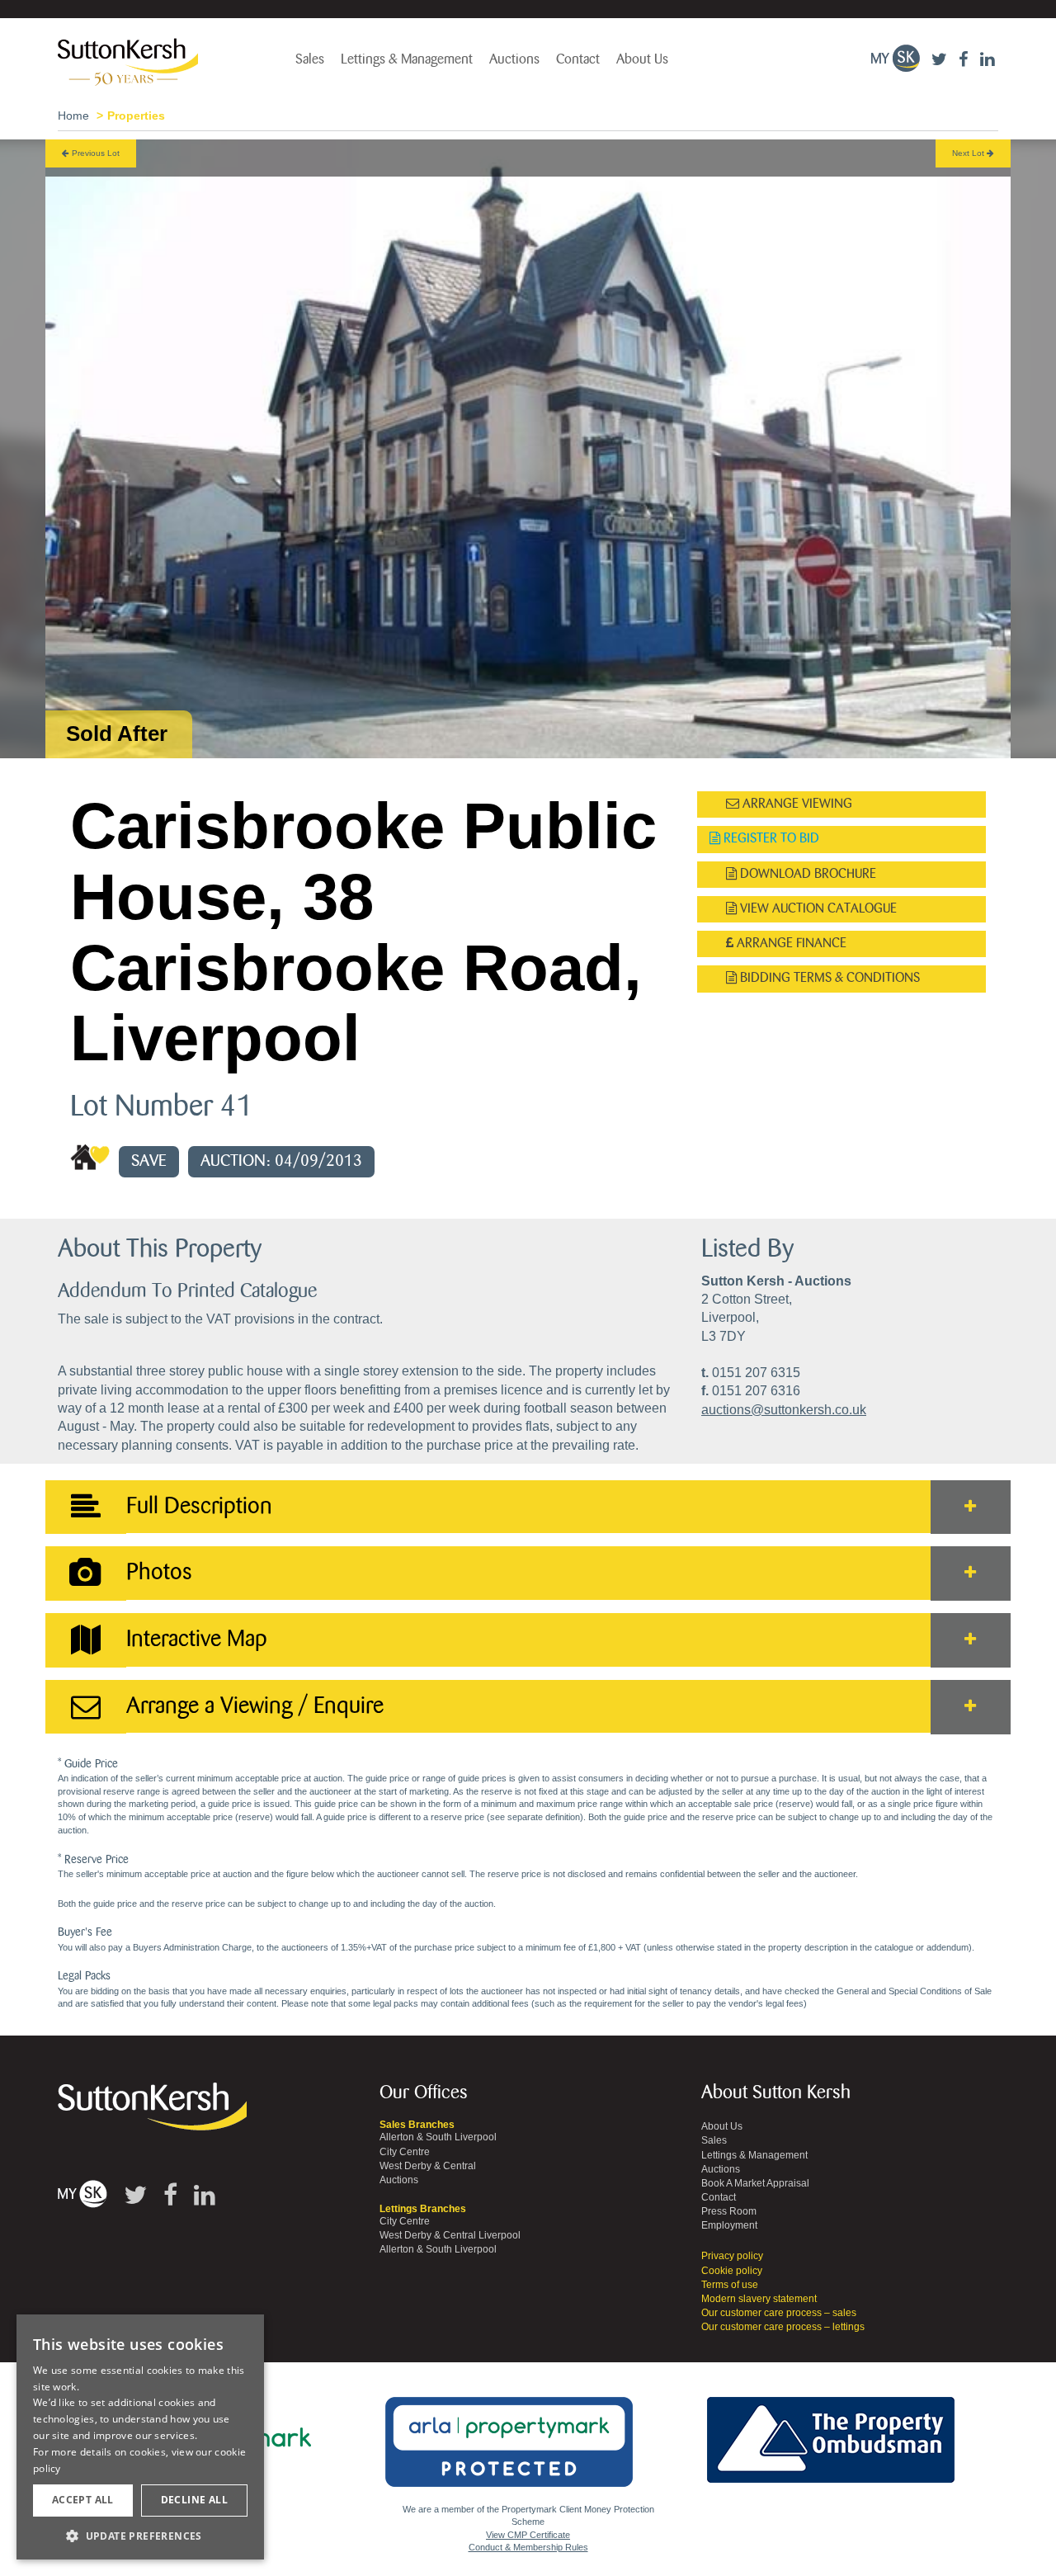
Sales (310, 59)
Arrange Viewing (796, 804)
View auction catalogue (817, 909)
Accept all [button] (83, 2500)
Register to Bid (770, 839)
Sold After (117, 734)
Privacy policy (732, 2256)
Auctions (514, 59)
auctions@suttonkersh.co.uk (784, 1410)
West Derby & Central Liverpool (450, 2235)
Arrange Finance (790, 944)
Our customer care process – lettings (783, 2327)
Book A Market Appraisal (755, 2183)
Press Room (729, 2211)
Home (73, 116)
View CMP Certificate (528, 2535)
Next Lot (969, 153)
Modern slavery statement (759, 2299)
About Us (642, 59)
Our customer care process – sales (779, 2313)
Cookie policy (732, 2271)
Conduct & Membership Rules (528, 2547)
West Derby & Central (428, 2166)
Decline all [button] (194, 2500)
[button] (140, 2535)
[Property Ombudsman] (831, 2431)
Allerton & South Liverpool (438, 2137)
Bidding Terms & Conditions (828, 978)
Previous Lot (94, 153)
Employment (729, 2225)
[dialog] (140, 2437)
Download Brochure (806, 874)
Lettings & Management (407, 59)
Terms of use (730, 2285)
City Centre (405, 2152)
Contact (578, 59)
